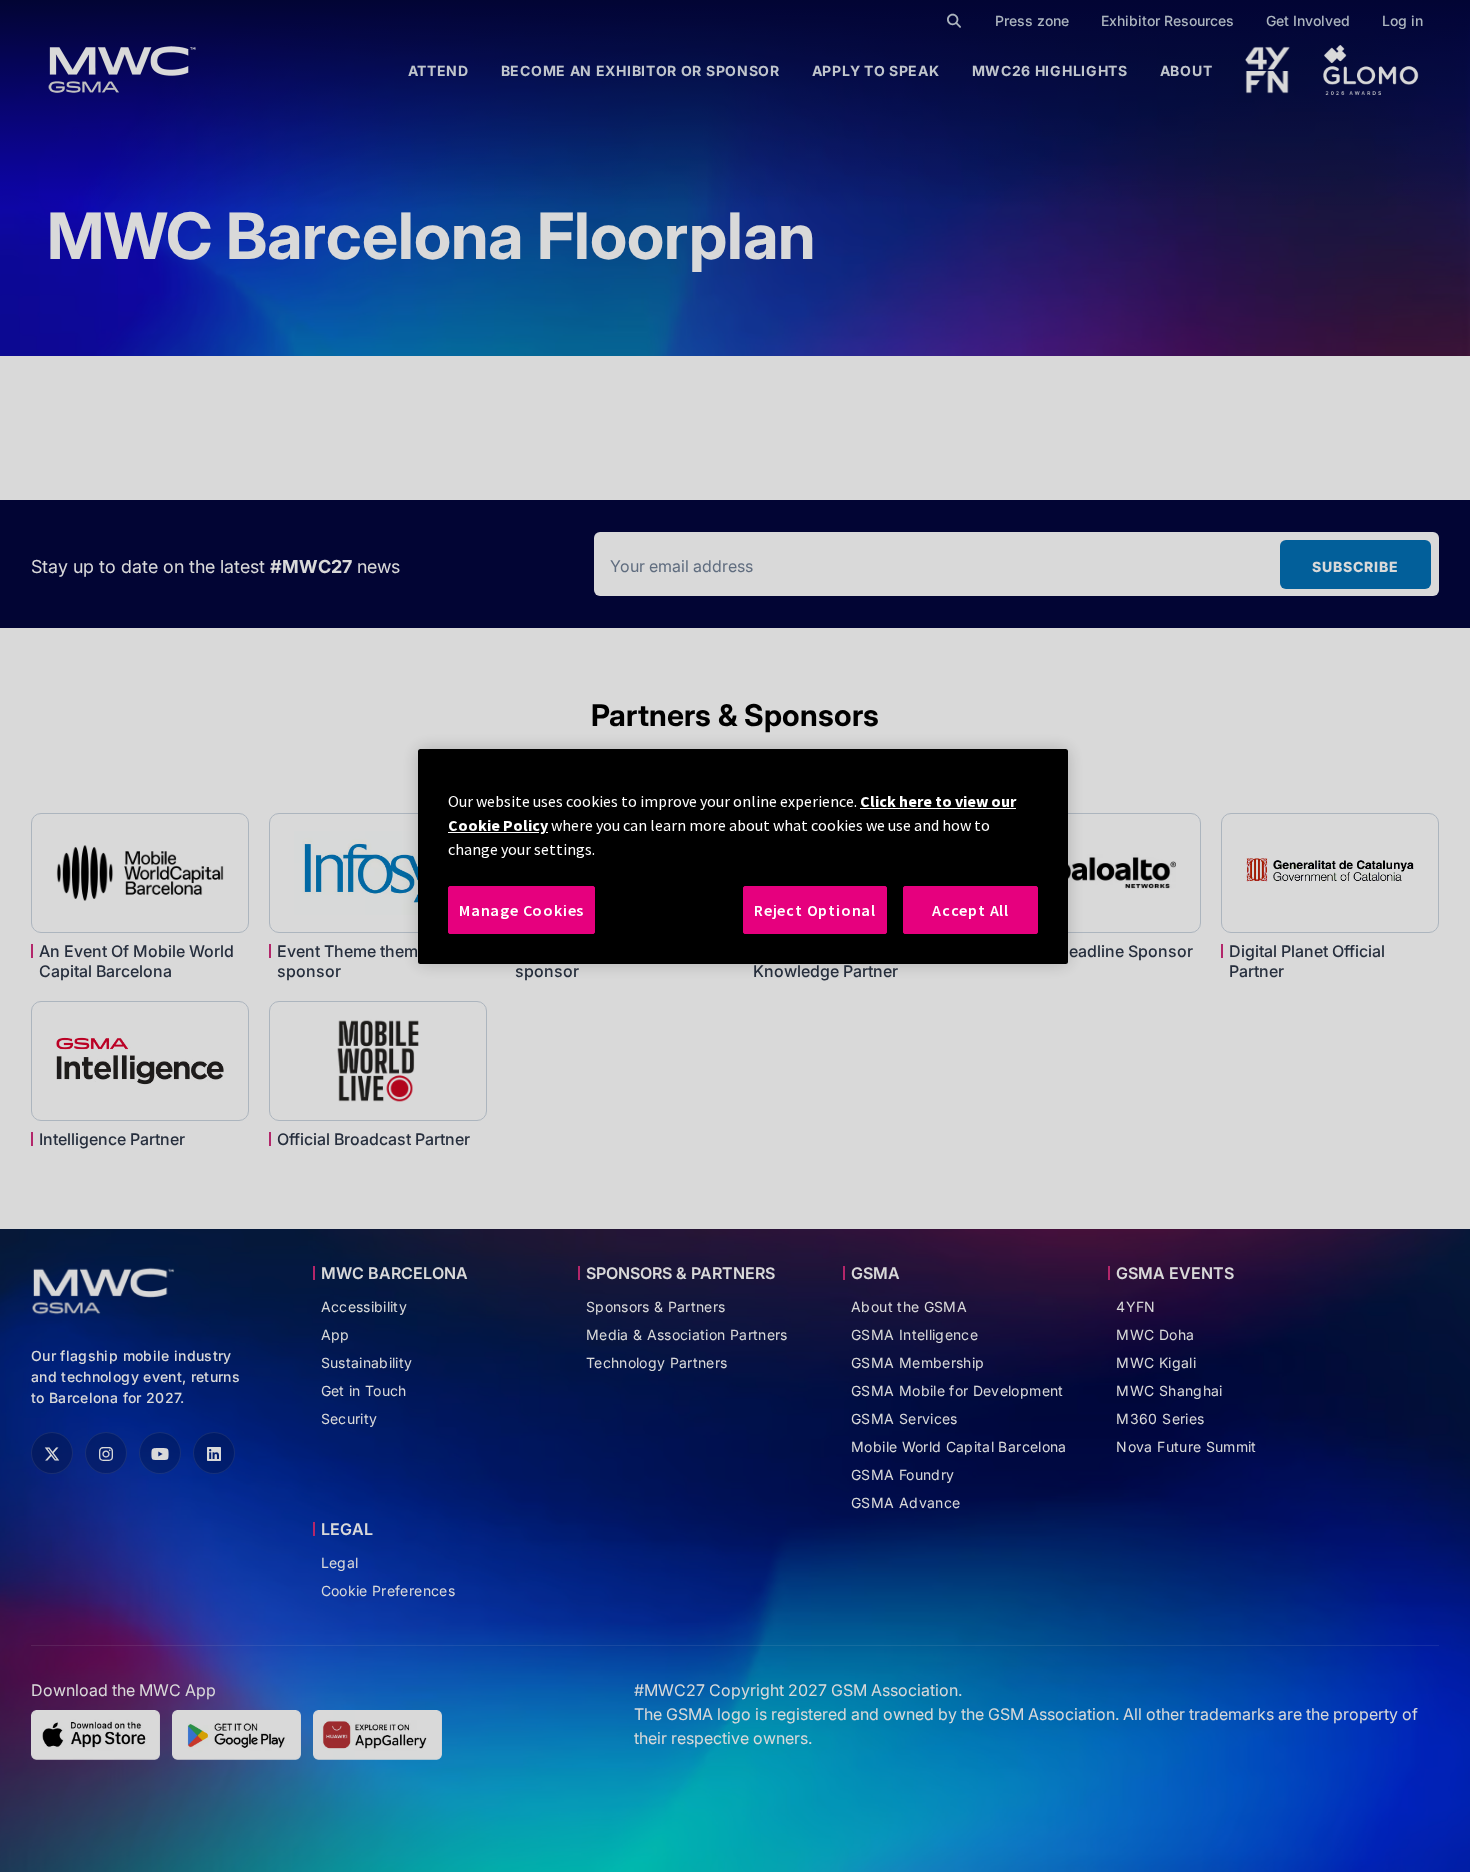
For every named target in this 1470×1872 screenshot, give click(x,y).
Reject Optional (815, 910)
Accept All (970, 910)
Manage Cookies (521, 910)
